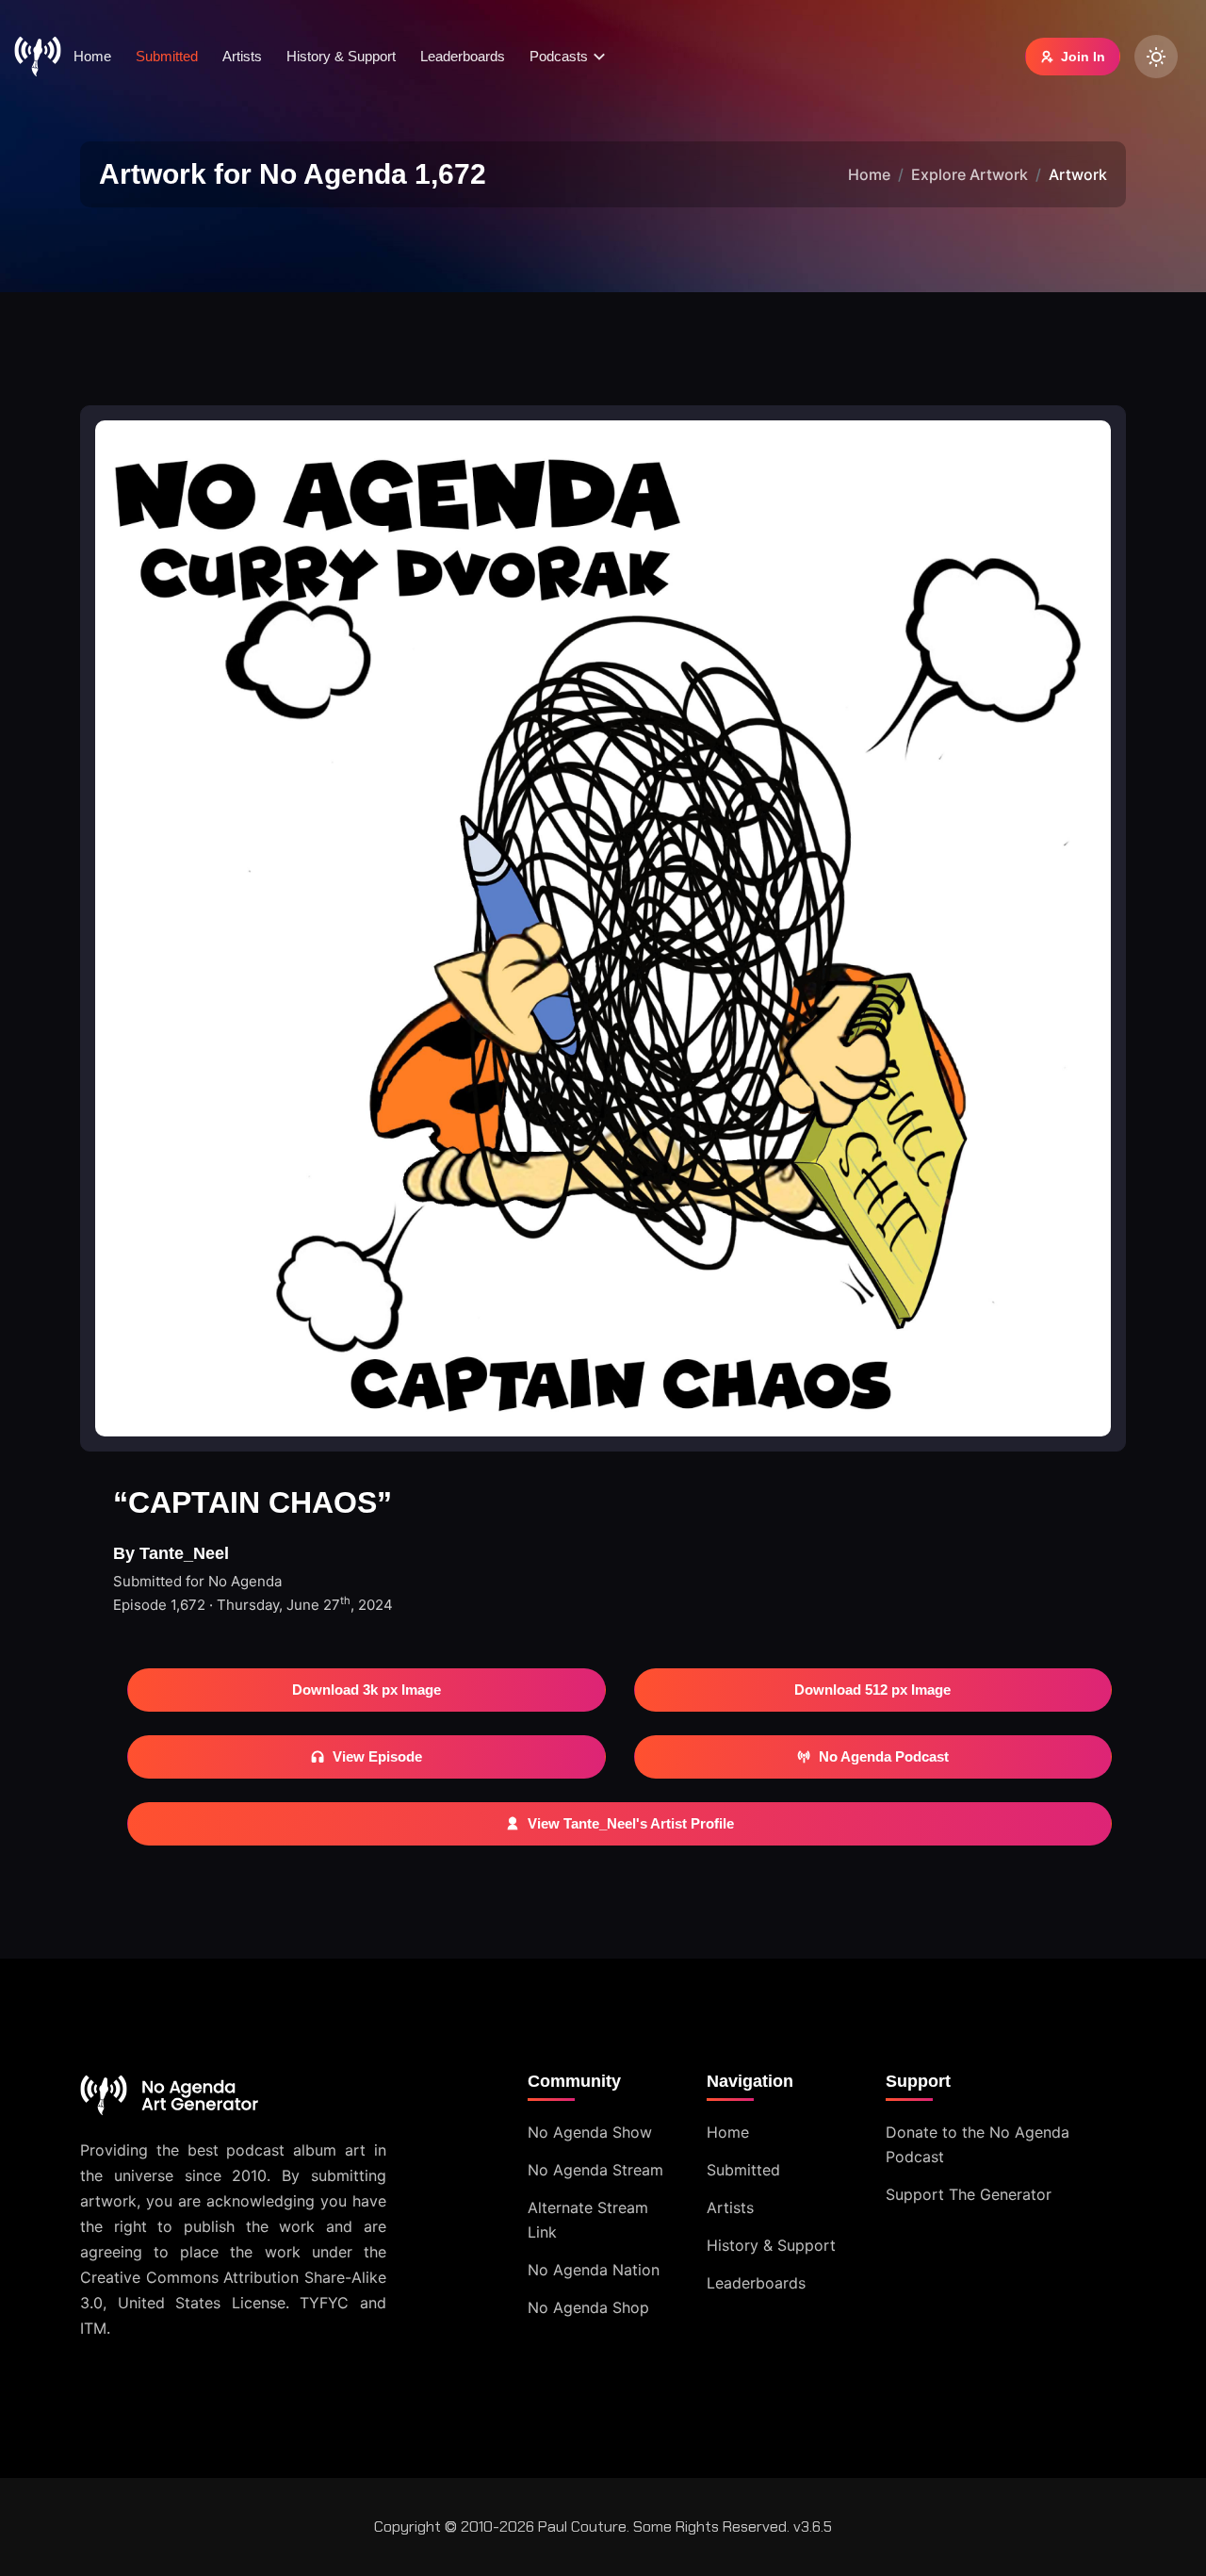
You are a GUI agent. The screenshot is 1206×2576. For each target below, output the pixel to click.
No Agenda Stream (595, 2170)
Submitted (167, 56)
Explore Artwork (970, 174)
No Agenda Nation (594, 2270)
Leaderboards (463, 56)
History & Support (341, 56)
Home (92, 56)
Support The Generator (969, 2194)
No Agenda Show (590, 2132)
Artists (242, 56)
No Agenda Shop (588, 2307)
